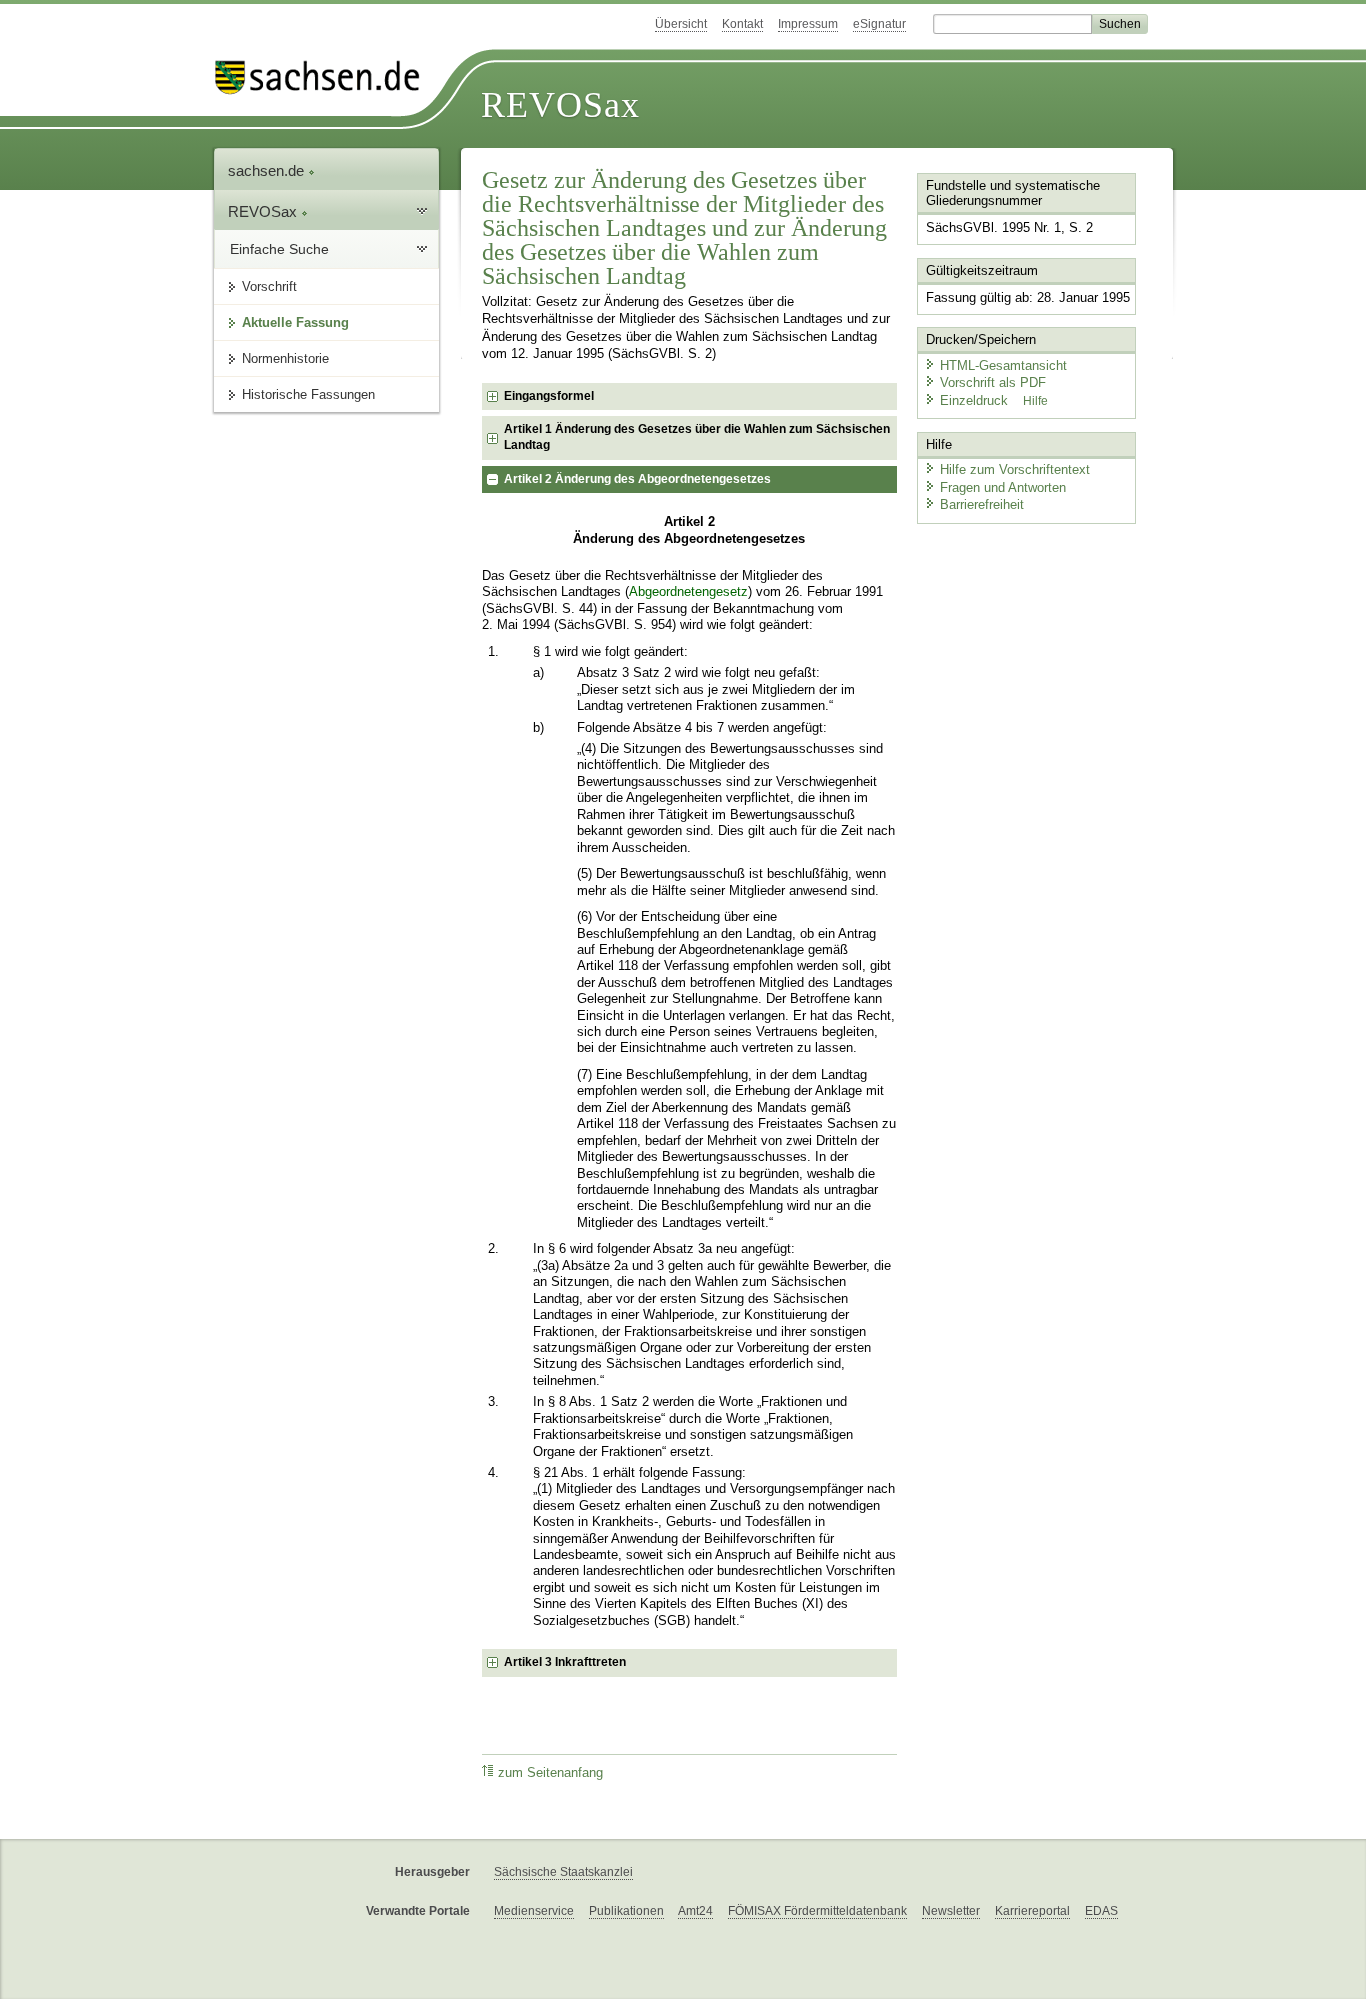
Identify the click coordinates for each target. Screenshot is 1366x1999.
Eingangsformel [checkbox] (549, 396)
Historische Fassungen (308, 394)
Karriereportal (1032, 1911)
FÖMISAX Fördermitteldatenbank (817, 1911)
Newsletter (951, 1911)
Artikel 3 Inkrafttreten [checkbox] (565, 1662)
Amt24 (695, 1911)
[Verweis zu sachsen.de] (325, 77)
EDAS (1101, 1911)
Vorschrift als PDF (993, 382)
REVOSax (560, 105)
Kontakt (742, 24)
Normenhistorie (285, 358)
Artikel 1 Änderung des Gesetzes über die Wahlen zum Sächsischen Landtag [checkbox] (697, 437)
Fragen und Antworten (1003, 487)
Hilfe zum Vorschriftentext (1015, 469)
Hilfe (1035, 401)
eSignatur (879, 24)
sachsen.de (268, 170)
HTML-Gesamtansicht (1003, 365)
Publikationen (626, 1911)
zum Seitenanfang (550, 1773)
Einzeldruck (976, 400)
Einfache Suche (279, 249)
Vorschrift (269, 286)
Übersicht (681, 24)
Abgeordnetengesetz (688, 592)
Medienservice (534, 1911)
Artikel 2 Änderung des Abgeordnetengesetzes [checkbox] (637, 479)
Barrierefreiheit (982, 504)
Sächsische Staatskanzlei (563, 1872)
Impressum (808, 24)
